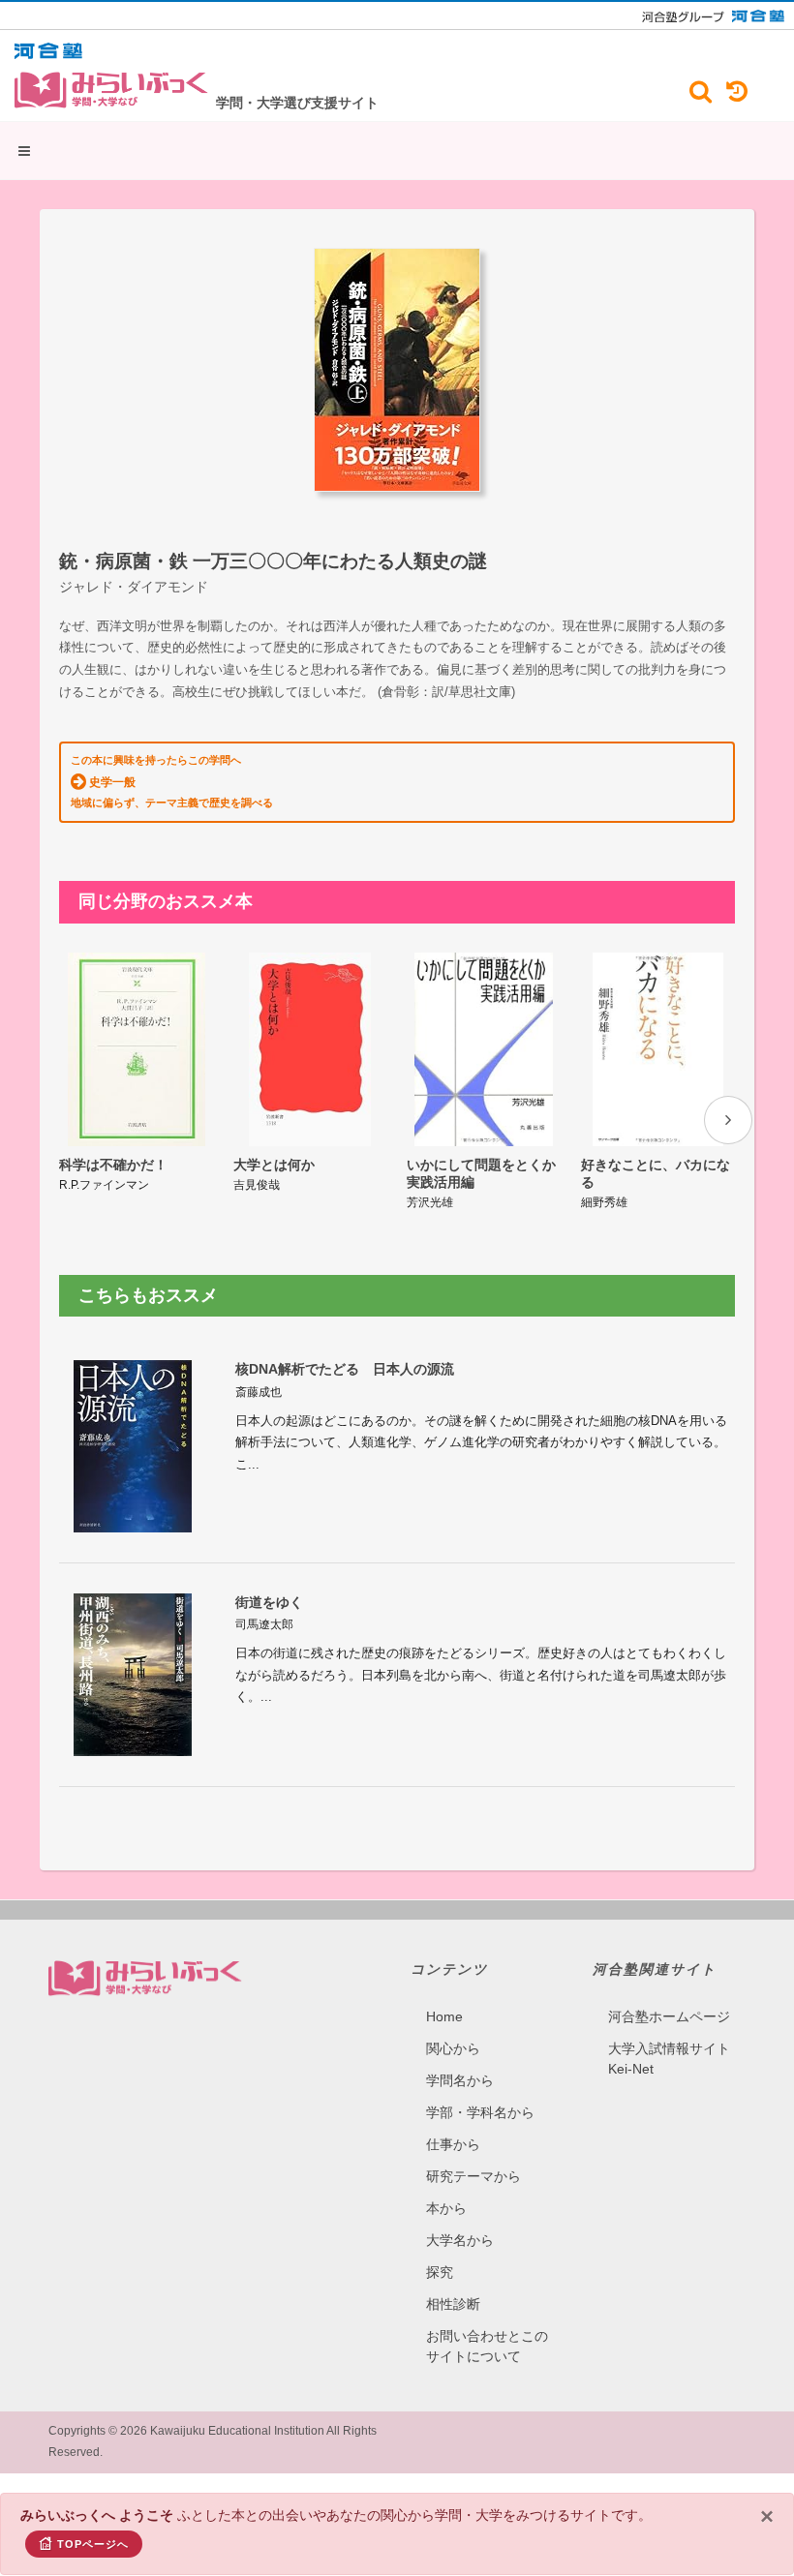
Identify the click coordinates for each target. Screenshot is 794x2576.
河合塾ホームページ (669, 2016)
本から (446, 2208)
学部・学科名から (480, 2112)
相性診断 (453, 2304)
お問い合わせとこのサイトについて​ (487, 2346)
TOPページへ (93, 2544)
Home (444, 2016)
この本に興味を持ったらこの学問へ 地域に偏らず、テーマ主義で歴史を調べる (172, 781)
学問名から (460, 2080)
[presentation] (728, 1120)
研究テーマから (473, 2176)
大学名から (460, 2240)
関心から (453, 2048)
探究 (440, 2272)
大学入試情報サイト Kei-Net (669, 2059)
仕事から (453, 2144)
